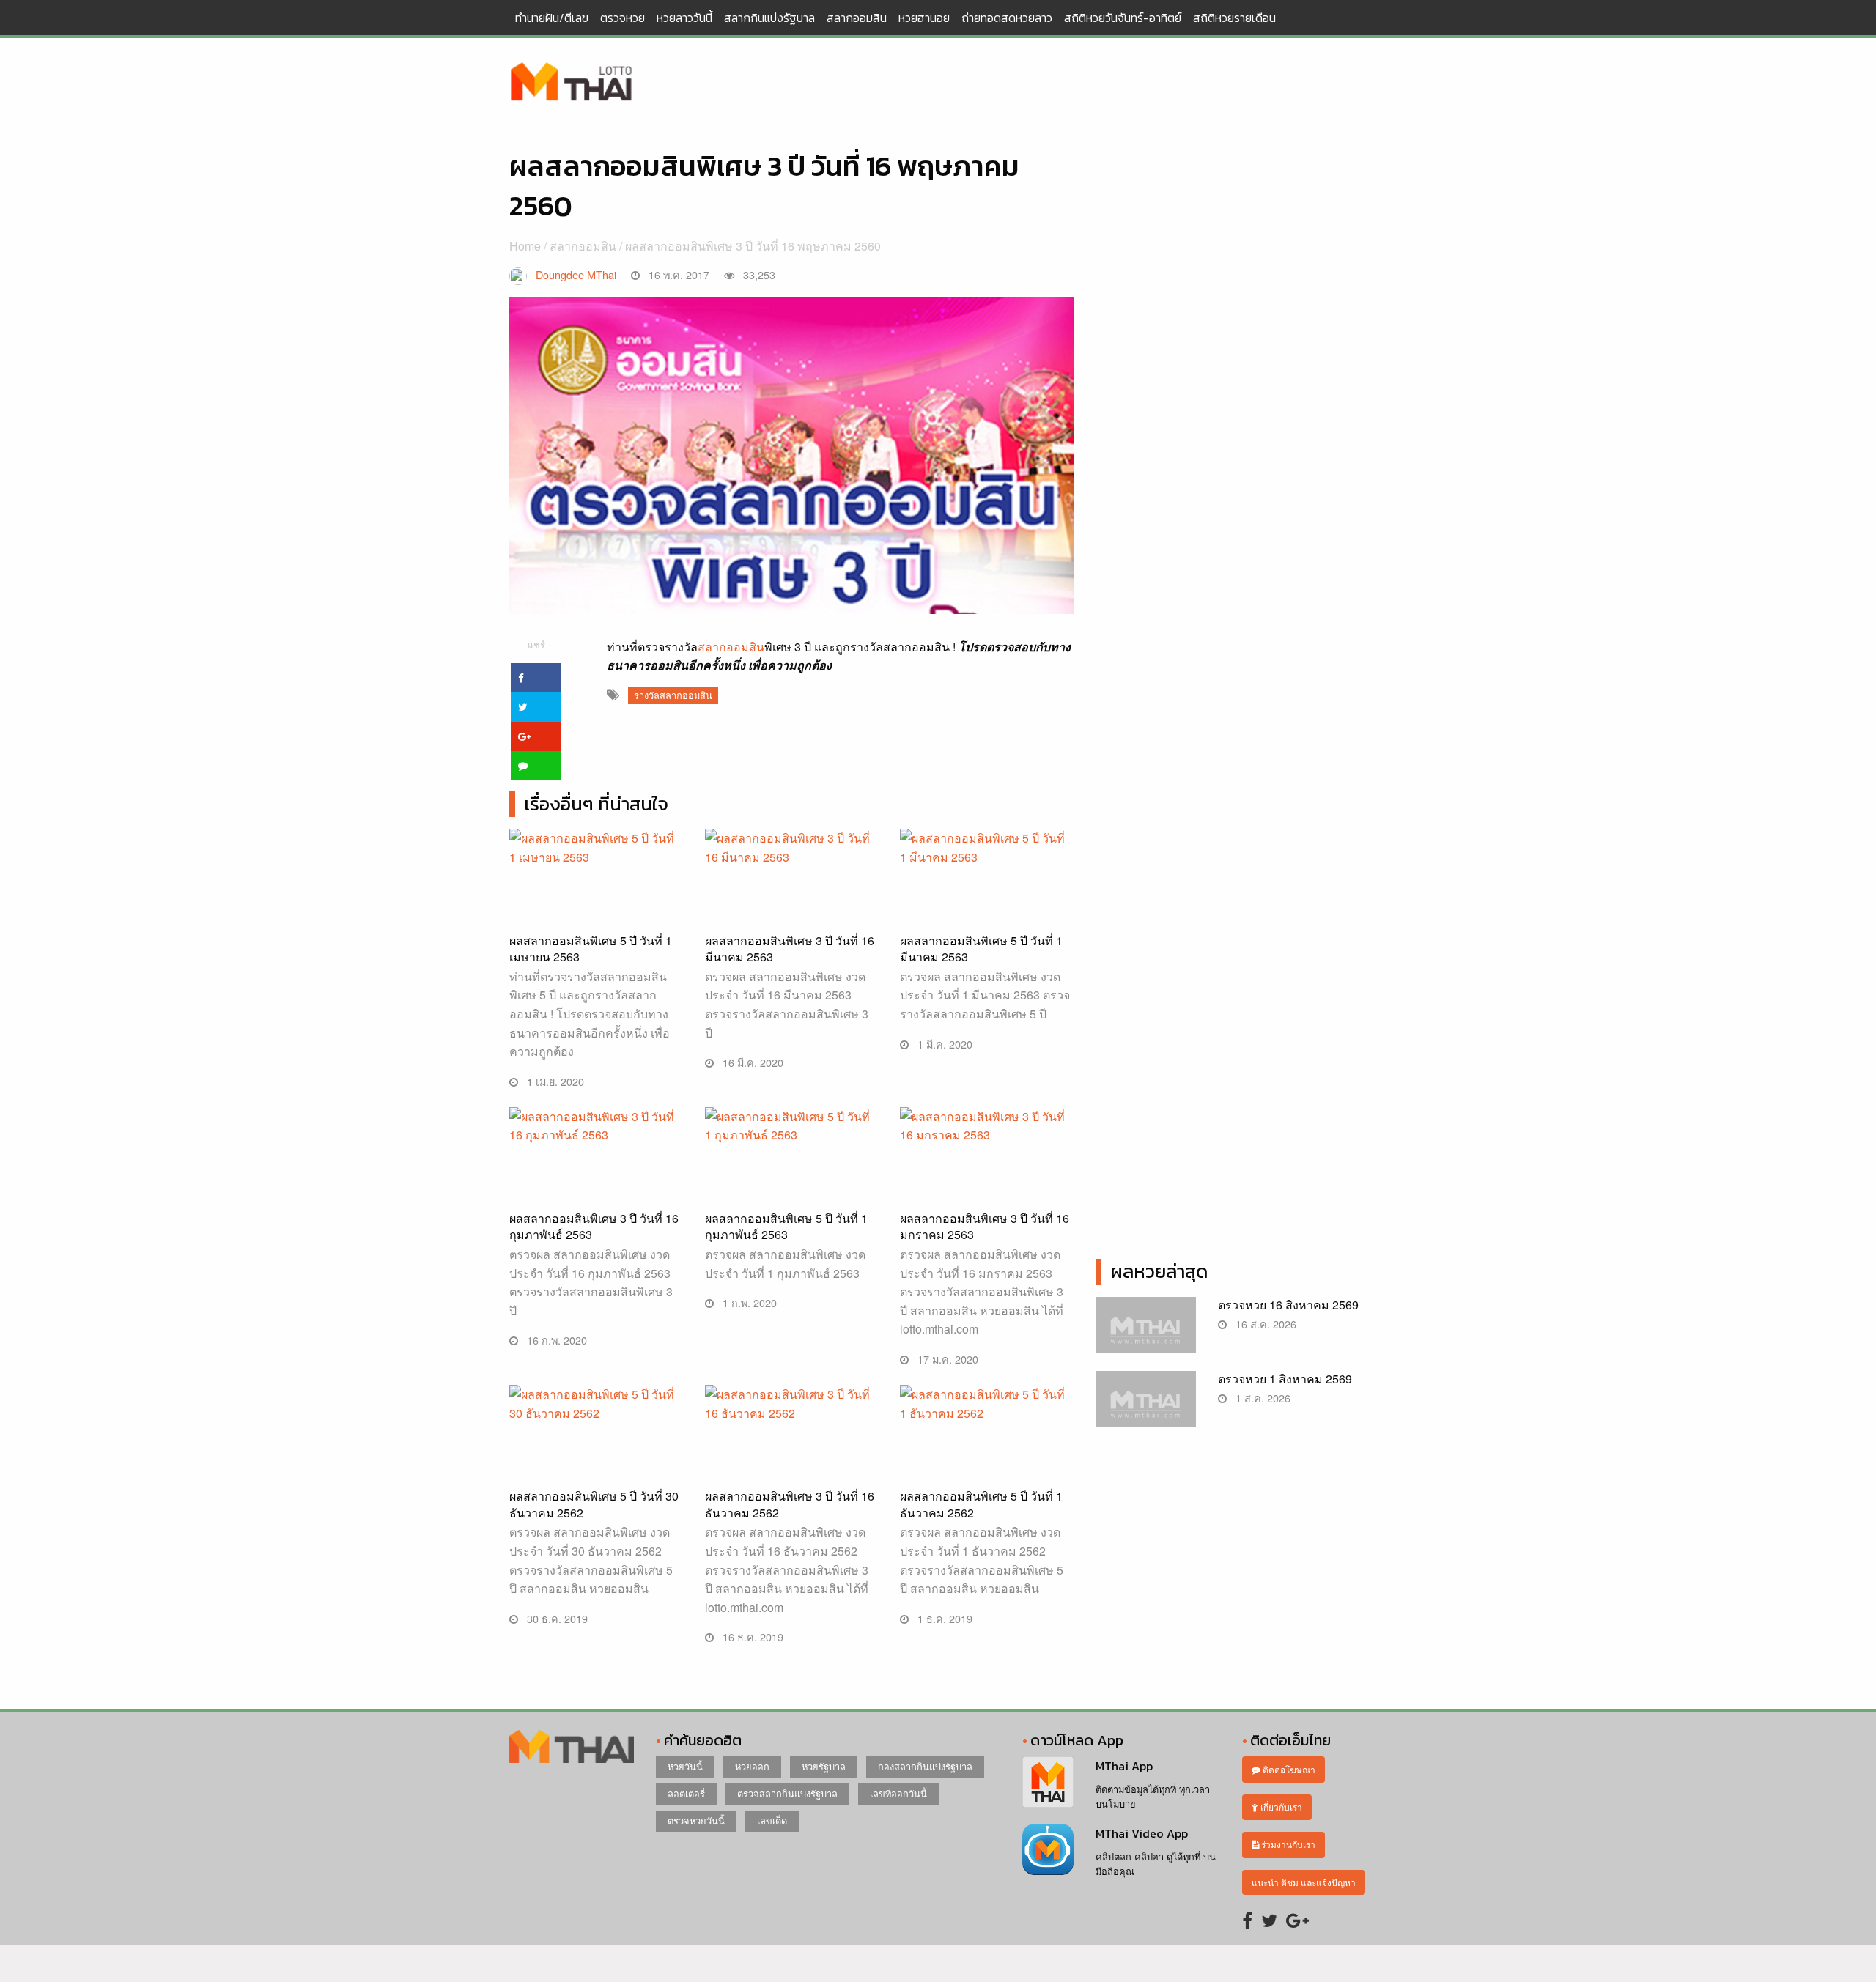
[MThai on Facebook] (1247, 1919)
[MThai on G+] (1297, 1919)
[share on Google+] (536, 736)
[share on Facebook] (536, 678)
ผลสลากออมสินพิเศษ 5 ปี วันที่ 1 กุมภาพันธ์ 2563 (786, 1226)
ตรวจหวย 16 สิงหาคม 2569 (1288, 1305)
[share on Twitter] (536, 707)
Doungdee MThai (576, 274)
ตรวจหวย (623, 18)
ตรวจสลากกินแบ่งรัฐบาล (787, 1793)
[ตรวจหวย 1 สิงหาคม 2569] (1146, 1406)
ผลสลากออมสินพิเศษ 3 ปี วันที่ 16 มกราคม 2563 (985, 1226)
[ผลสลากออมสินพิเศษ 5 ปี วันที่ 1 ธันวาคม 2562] (987, 1470)
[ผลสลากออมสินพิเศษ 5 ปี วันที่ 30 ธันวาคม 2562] (596, 1470)
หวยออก (752, 1766)
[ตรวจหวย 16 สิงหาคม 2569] (1146, 1332)
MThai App (1124, 1766)
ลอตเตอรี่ (686, 1793)
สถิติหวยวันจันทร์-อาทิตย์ (1123, 18)
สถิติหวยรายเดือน (1234, 18)
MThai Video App (1142, 1833)
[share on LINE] (536, 766)
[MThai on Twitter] (1269, 1919)
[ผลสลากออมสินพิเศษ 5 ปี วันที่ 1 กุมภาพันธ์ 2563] (792, 1192)
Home (525, 246)
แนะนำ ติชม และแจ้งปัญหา (1304, 1882)
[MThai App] (1048, 1781)
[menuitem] (552, 18)
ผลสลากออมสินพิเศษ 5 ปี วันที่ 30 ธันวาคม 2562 (594, 1504)
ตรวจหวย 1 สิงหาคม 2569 (1285, 1379)
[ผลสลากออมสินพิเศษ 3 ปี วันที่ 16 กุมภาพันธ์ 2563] (596, 1192)
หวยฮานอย (924, 18)
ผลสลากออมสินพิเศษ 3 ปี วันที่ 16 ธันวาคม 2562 (790, 1504)
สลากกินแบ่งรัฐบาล (769, 18)
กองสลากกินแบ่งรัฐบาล (925, 1766)
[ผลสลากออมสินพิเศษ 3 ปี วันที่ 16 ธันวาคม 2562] (792, 1470)
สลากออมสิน (857, 18)
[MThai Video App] (1048, 1848)
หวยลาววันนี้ (684, 18)
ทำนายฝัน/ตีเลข (552, 18)
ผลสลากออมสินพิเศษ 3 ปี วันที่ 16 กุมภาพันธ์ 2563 (594, 1226)
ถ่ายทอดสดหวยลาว (1007, 18)
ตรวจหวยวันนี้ (696, 1820)
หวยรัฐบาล (824, 1766)
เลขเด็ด (772, 1820)
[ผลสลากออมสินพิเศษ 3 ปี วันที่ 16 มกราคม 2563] (987, 1192)
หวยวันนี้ (685, 1766)
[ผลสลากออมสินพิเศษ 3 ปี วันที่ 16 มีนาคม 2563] (792, 914)
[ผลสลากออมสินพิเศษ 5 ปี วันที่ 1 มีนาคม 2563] (987, 914)
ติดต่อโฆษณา (1288, 1769)
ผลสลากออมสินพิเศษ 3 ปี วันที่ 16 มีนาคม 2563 (790, 949)
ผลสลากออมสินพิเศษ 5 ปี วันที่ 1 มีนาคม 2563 (981, 949)
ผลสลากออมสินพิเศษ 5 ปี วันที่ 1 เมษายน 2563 (591, 949)
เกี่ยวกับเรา (1280, 1807)
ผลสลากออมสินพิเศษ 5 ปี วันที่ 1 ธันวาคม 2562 (981, 1504)
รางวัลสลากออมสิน (673, 695)
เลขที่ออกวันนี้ (898, 1793)
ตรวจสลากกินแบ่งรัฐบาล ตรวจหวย (572, 83)
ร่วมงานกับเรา (1287, 1844)
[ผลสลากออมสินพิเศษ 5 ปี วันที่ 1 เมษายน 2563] (596, 914)
